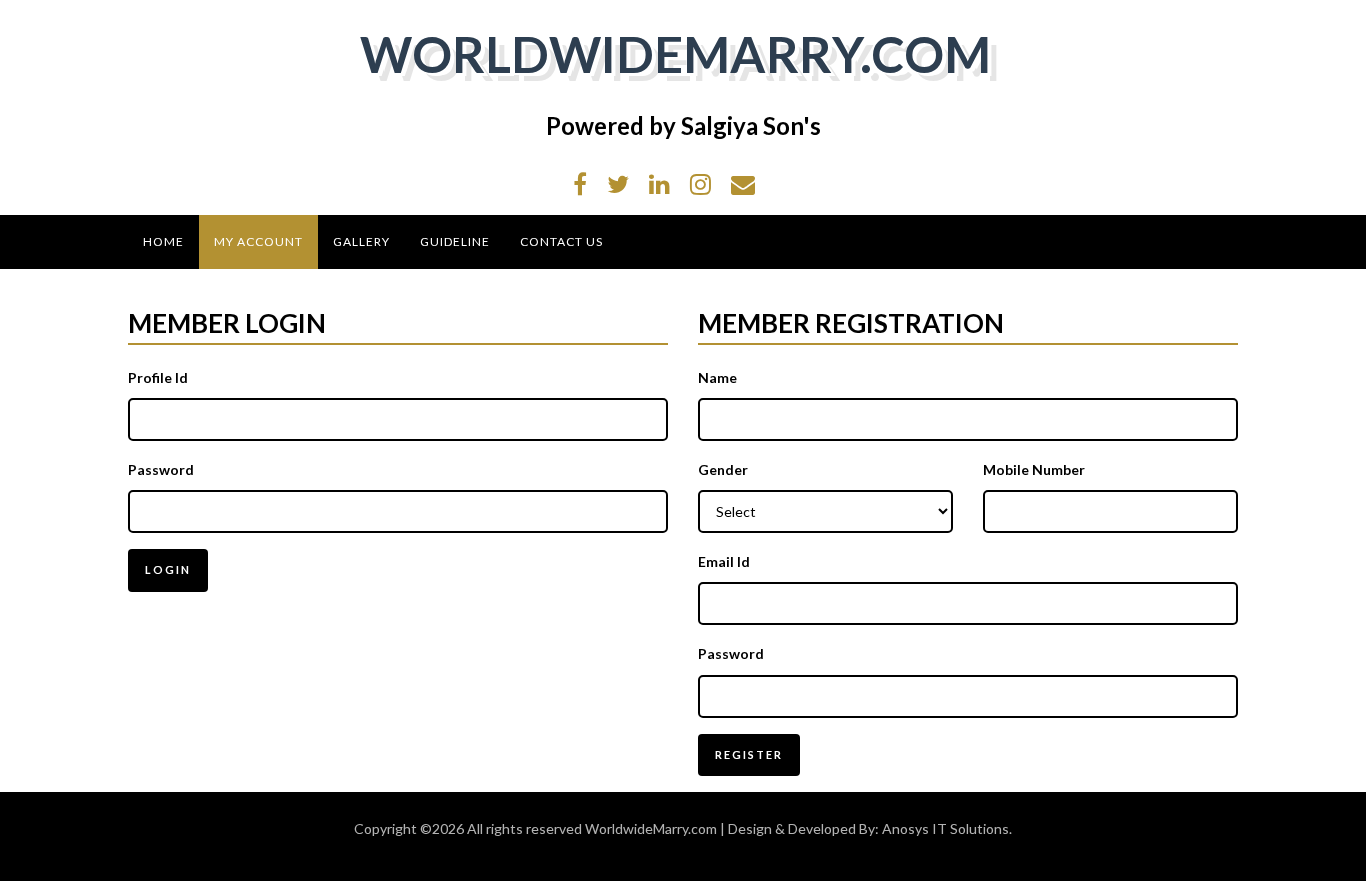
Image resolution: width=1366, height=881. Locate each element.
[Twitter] (618, 183)
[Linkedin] (659, 183)
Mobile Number (1034, 469)
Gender (723, 469)
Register (749, 754)
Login (168, 569)
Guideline (455, 241)
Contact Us (561, 241)
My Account (258, 241)
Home (163, 241)
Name (717, 377)
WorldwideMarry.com (675, 54)
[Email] (743, 183)
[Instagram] (700, 183)
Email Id (724, 561)
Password (161, 469)
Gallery (361, 241)
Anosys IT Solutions (945, 828)
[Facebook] (580, 183)
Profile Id (158, 377)
